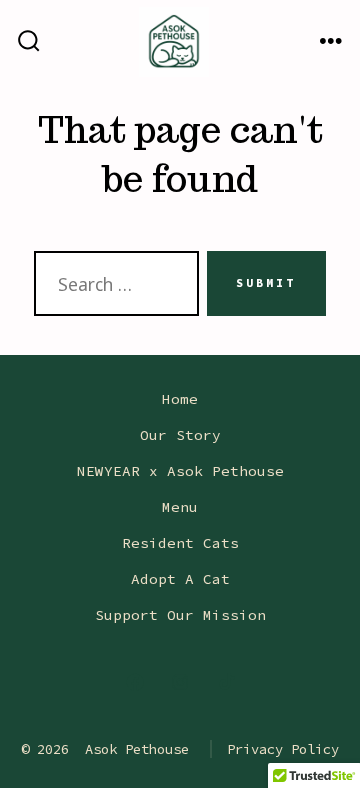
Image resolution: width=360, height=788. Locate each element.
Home (180, 399)
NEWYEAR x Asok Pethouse (180, 471)
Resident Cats (180, 543)
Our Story (180, 435)
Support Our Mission (180, 615)
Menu (180, 507)
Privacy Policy (283, 749)
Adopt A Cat (180, 579)
